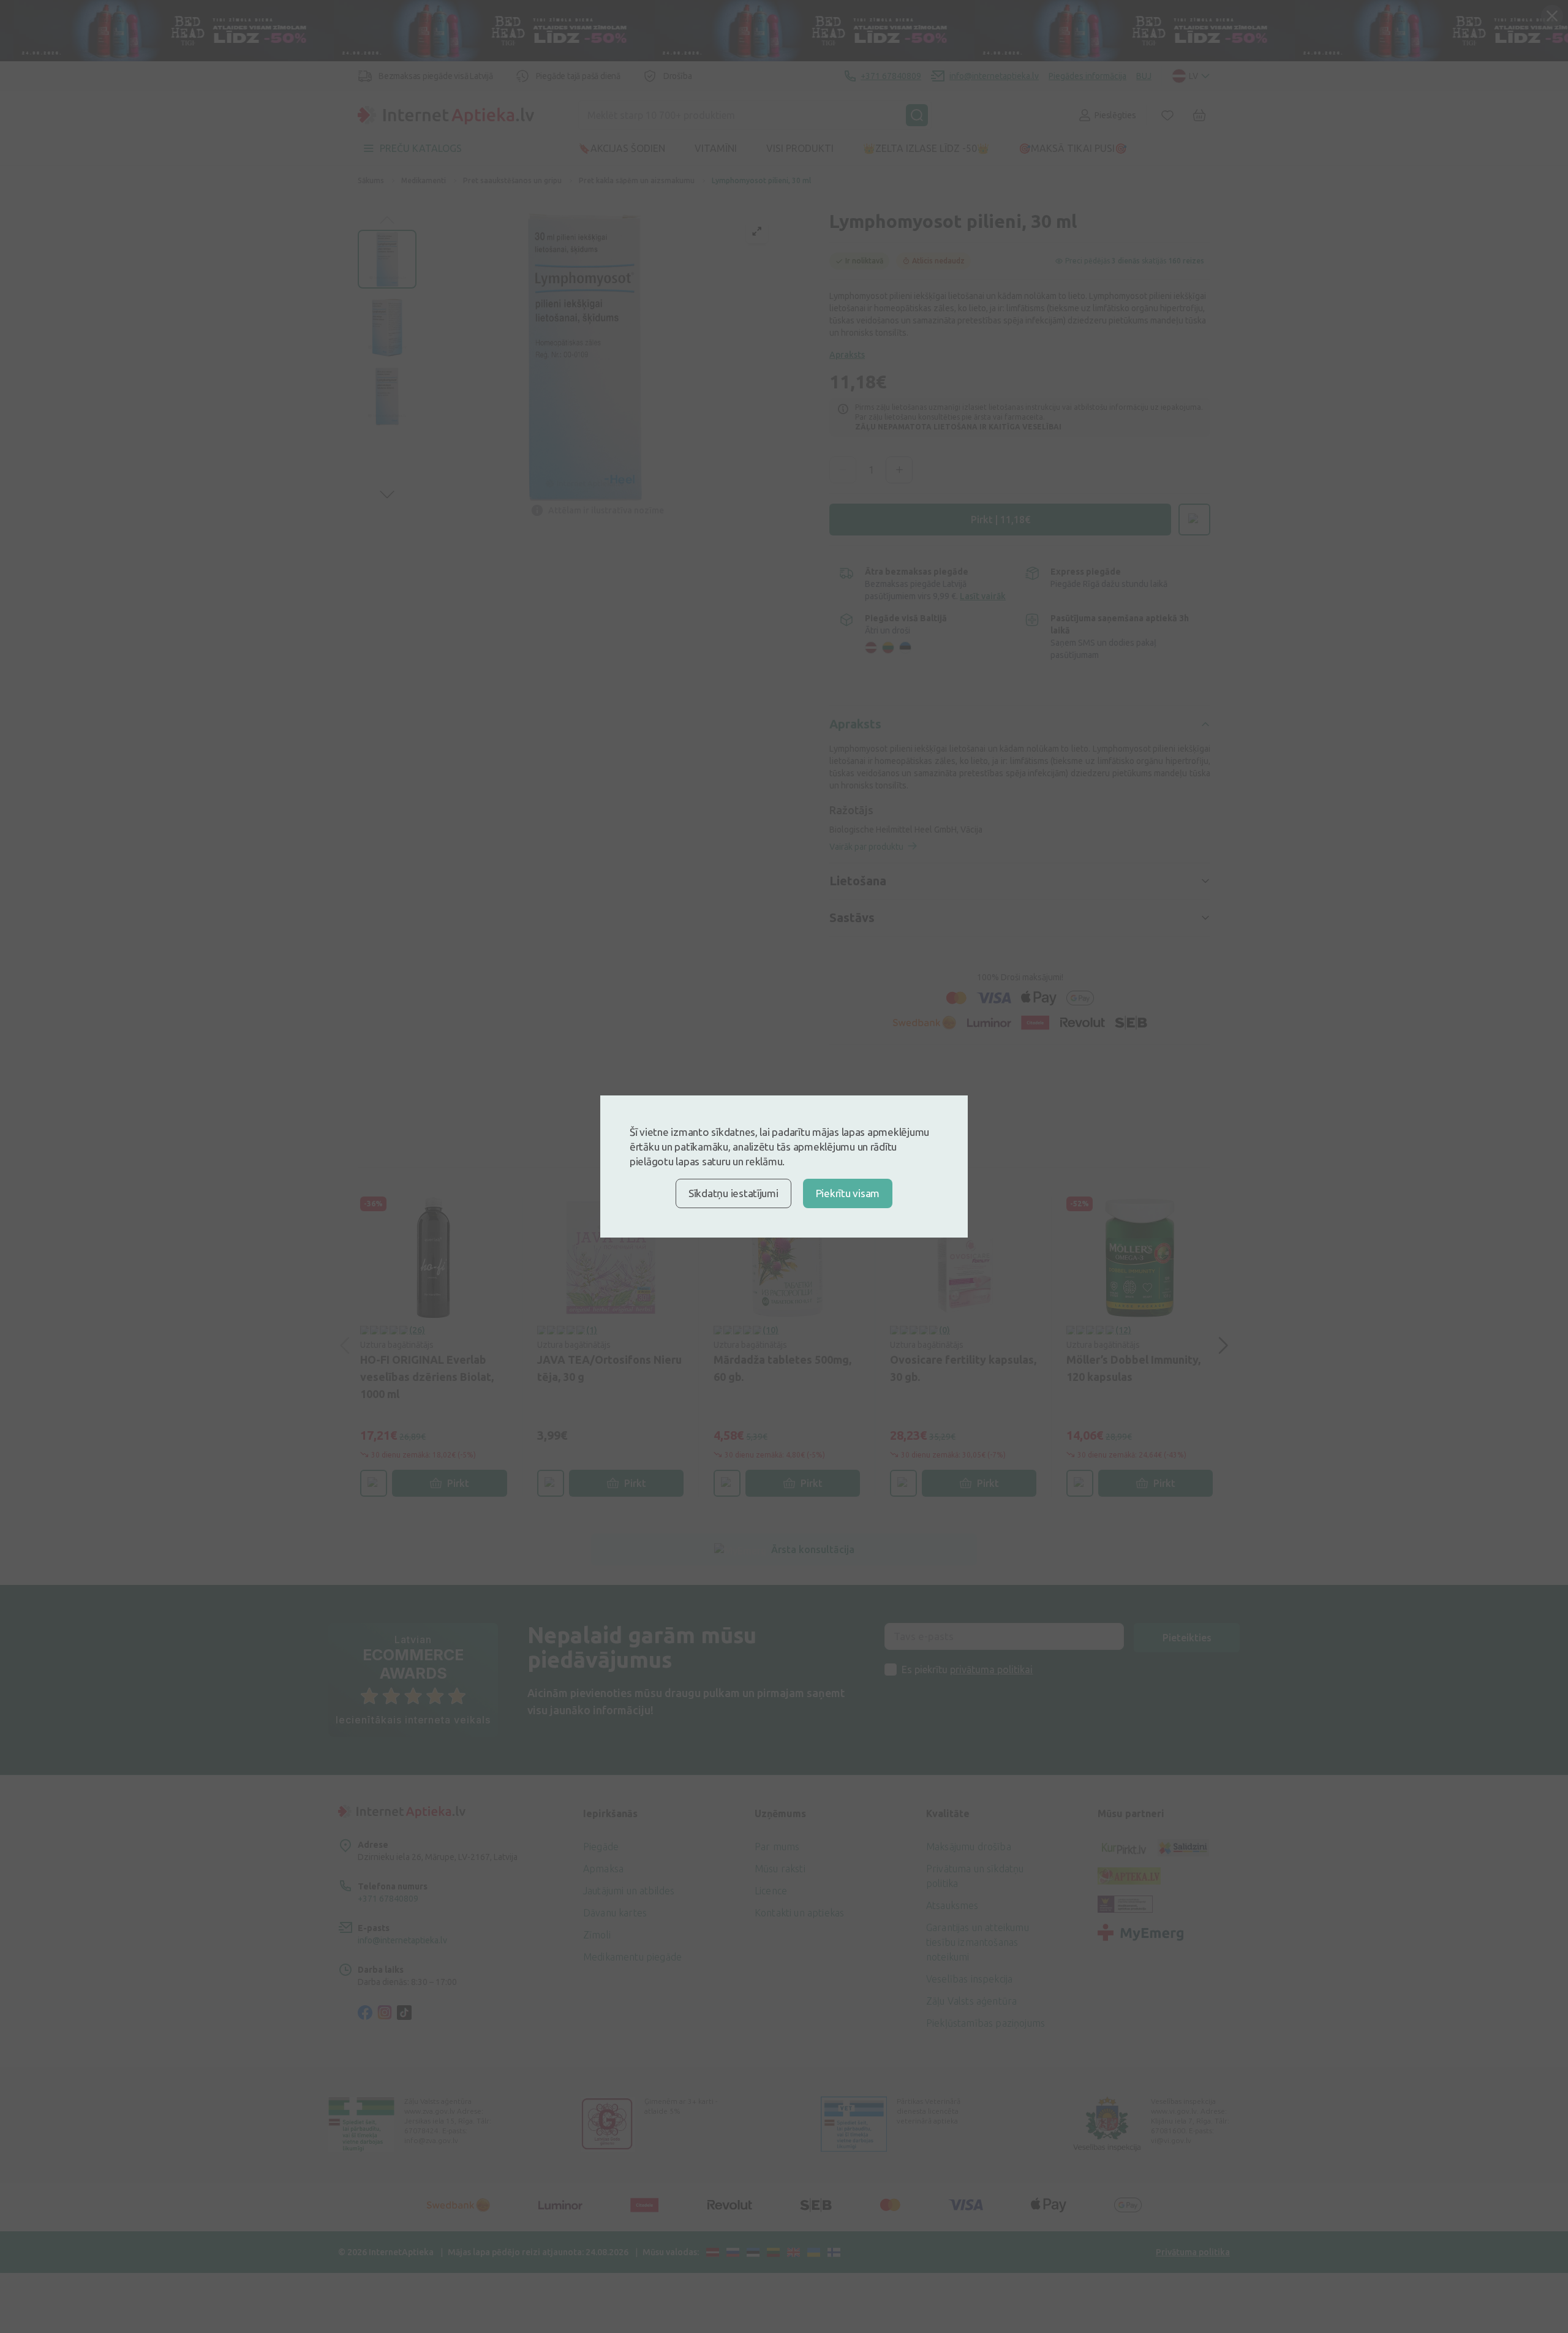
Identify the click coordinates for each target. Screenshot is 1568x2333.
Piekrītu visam (848, 1193)
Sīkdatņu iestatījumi (733, 1193)
